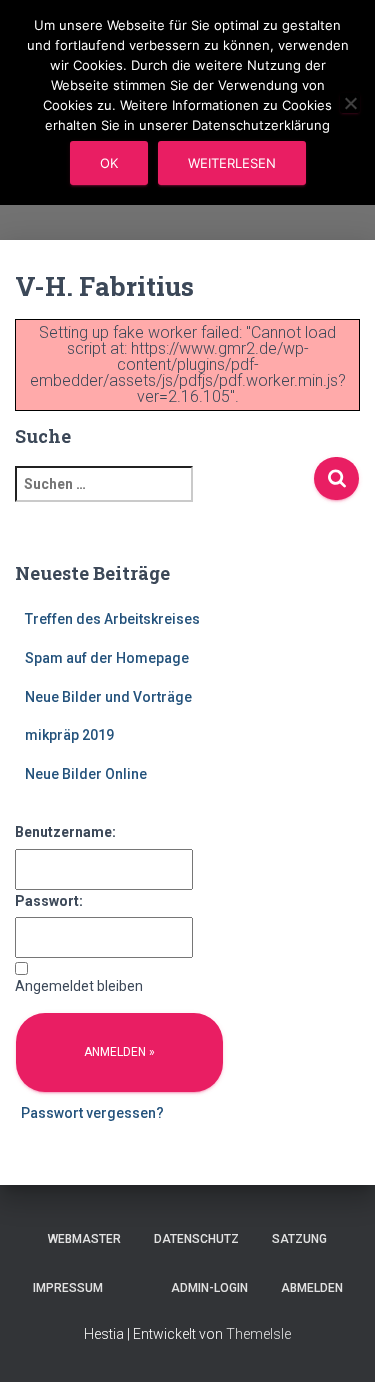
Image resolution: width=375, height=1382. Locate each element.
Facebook (137, 1287)
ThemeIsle (258, 1334)
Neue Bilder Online (86, 774)
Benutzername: (65, 832)
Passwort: (49, 901)
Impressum (68, 1288)
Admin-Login (209, 1288)
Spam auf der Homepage (107, 658)
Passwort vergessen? (92, 1113)
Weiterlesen (232, 163)
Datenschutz (196, 1239)
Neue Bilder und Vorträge (108, 697)
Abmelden (312, 1288)
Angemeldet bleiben (79, 986)
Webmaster (84, 1239)
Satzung (299, 1239)
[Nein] (350, 103)
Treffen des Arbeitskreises (112, 619)
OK (109, 163)
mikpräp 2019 (69, 735)
